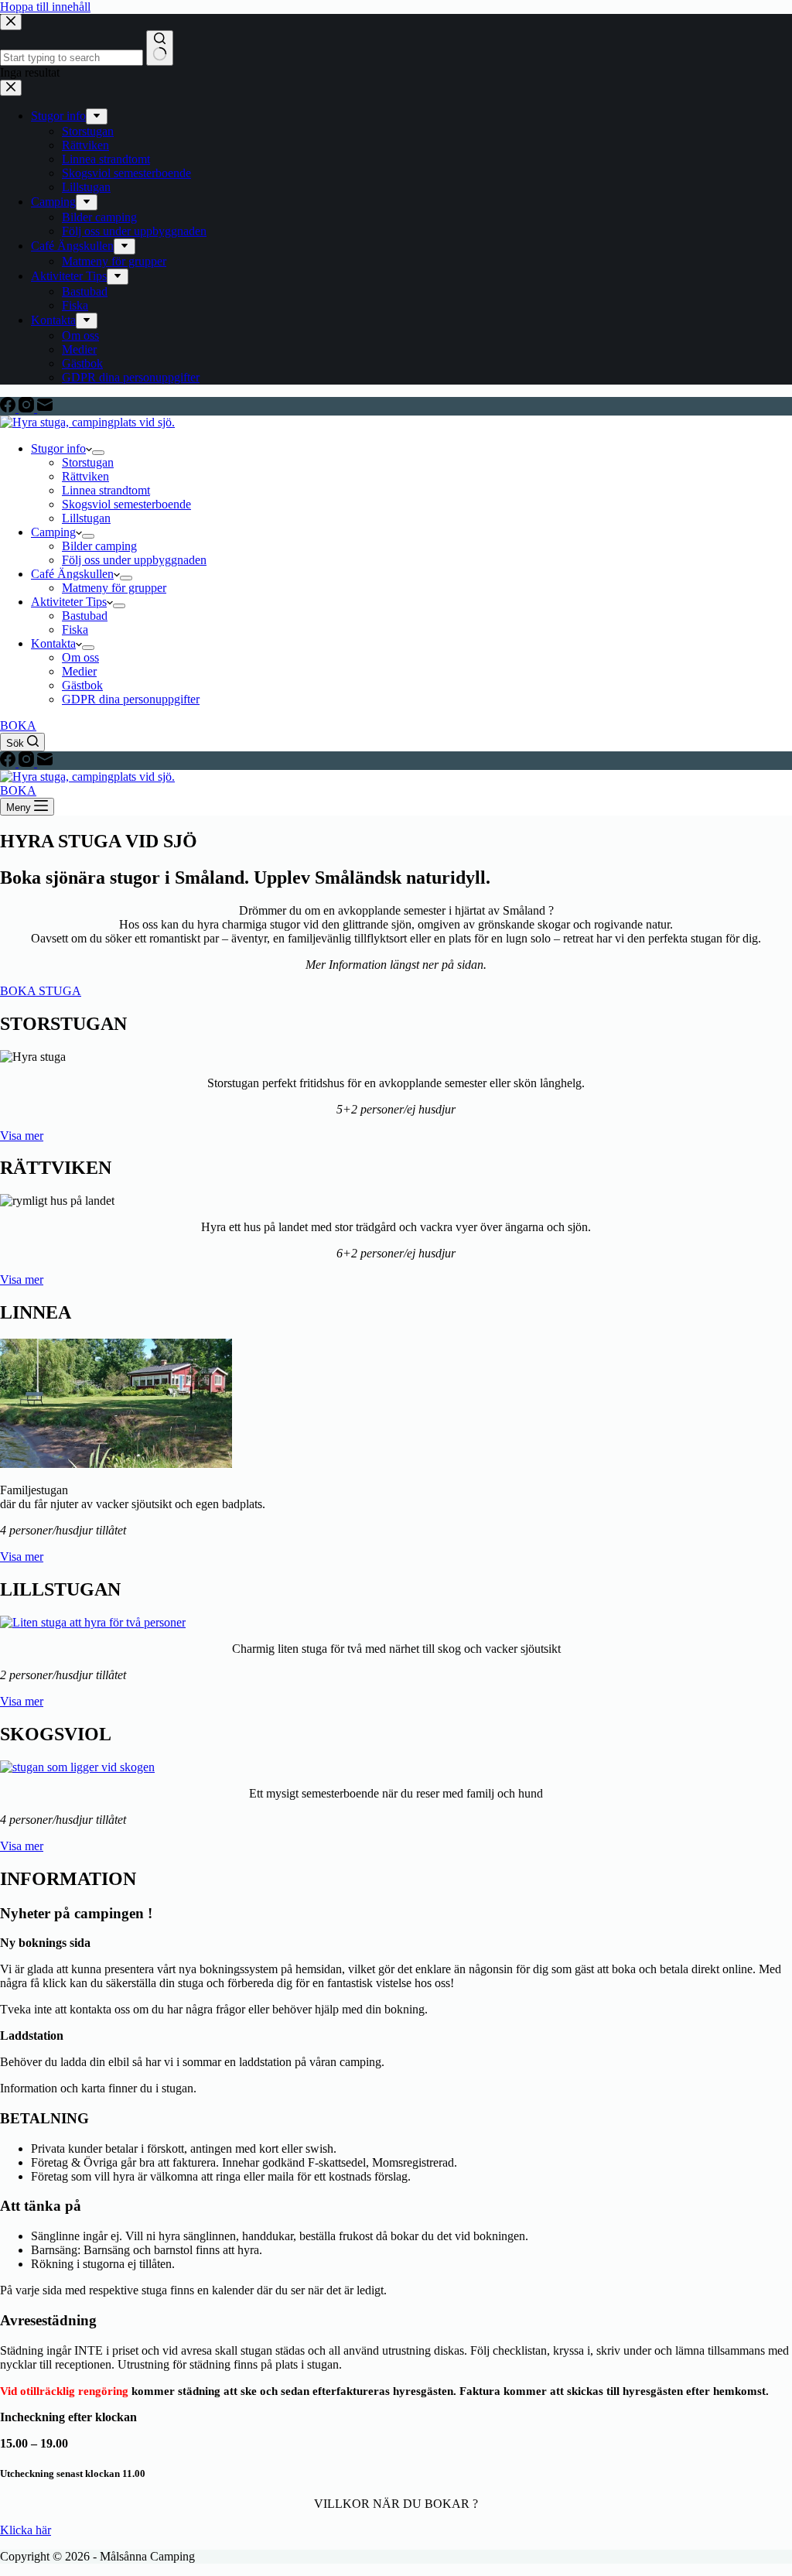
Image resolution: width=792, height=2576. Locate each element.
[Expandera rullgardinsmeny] (98, 453)
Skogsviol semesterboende (126, 504)
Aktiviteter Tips (69, 602)
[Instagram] (28, 408)
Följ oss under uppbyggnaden (134, 560)
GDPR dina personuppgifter (131, 699)
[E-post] (45, 408)
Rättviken (85, 476)
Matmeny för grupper (114, 588)
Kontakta (53, 643)
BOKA (18, 725)
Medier (79, 671)
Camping (53, 532)
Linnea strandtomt (106, 490)
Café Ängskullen (72, 574)
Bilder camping (99, 546)
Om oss (80, 657)
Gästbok (82, 685)
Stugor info (58, 448)
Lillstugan (86, 518)
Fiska (75, 629)
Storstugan (88, 462)
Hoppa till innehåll (45, 7)
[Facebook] (9, 408)
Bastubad (85, 616)
